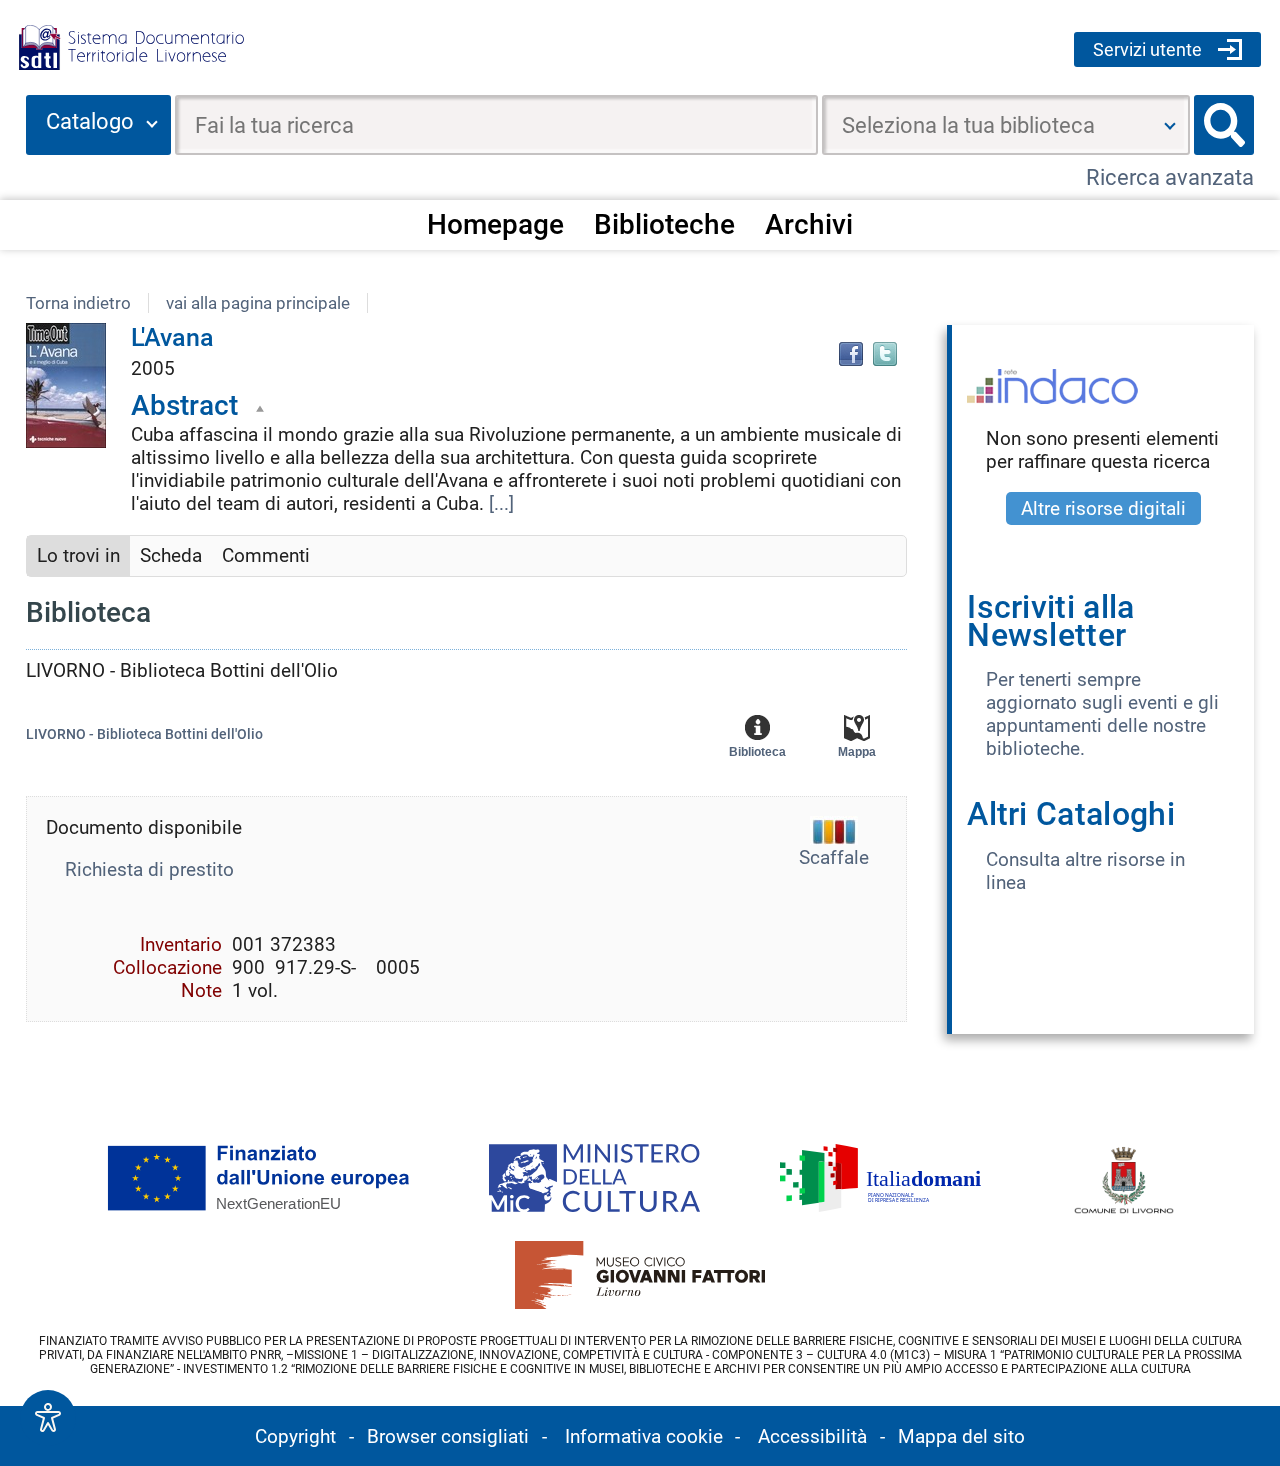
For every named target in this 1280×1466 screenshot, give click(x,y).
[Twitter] (885, 354)
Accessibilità (812, 1436)
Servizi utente (1147, 49)
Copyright (295, 1436)
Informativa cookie (644, 1436)
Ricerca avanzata (1170, 177)
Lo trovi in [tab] (78, 555)
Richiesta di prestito (149, 869)
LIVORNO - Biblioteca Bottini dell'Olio (144, 734)
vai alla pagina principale (258, 303)
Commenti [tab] (266, 555)
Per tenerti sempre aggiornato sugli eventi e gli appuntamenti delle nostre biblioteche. (1102, 714)
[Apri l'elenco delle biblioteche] (1170, 125)
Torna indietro (78, 303)
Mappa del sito (961, 1436)
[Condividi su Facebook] (851, 354)
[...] (501, 503)
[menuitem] (495, 224)
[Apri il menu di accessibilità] (48, 1418)
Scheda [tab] (171, 555)
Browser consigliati (448, 1436)
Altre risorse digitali (1103, 508)
